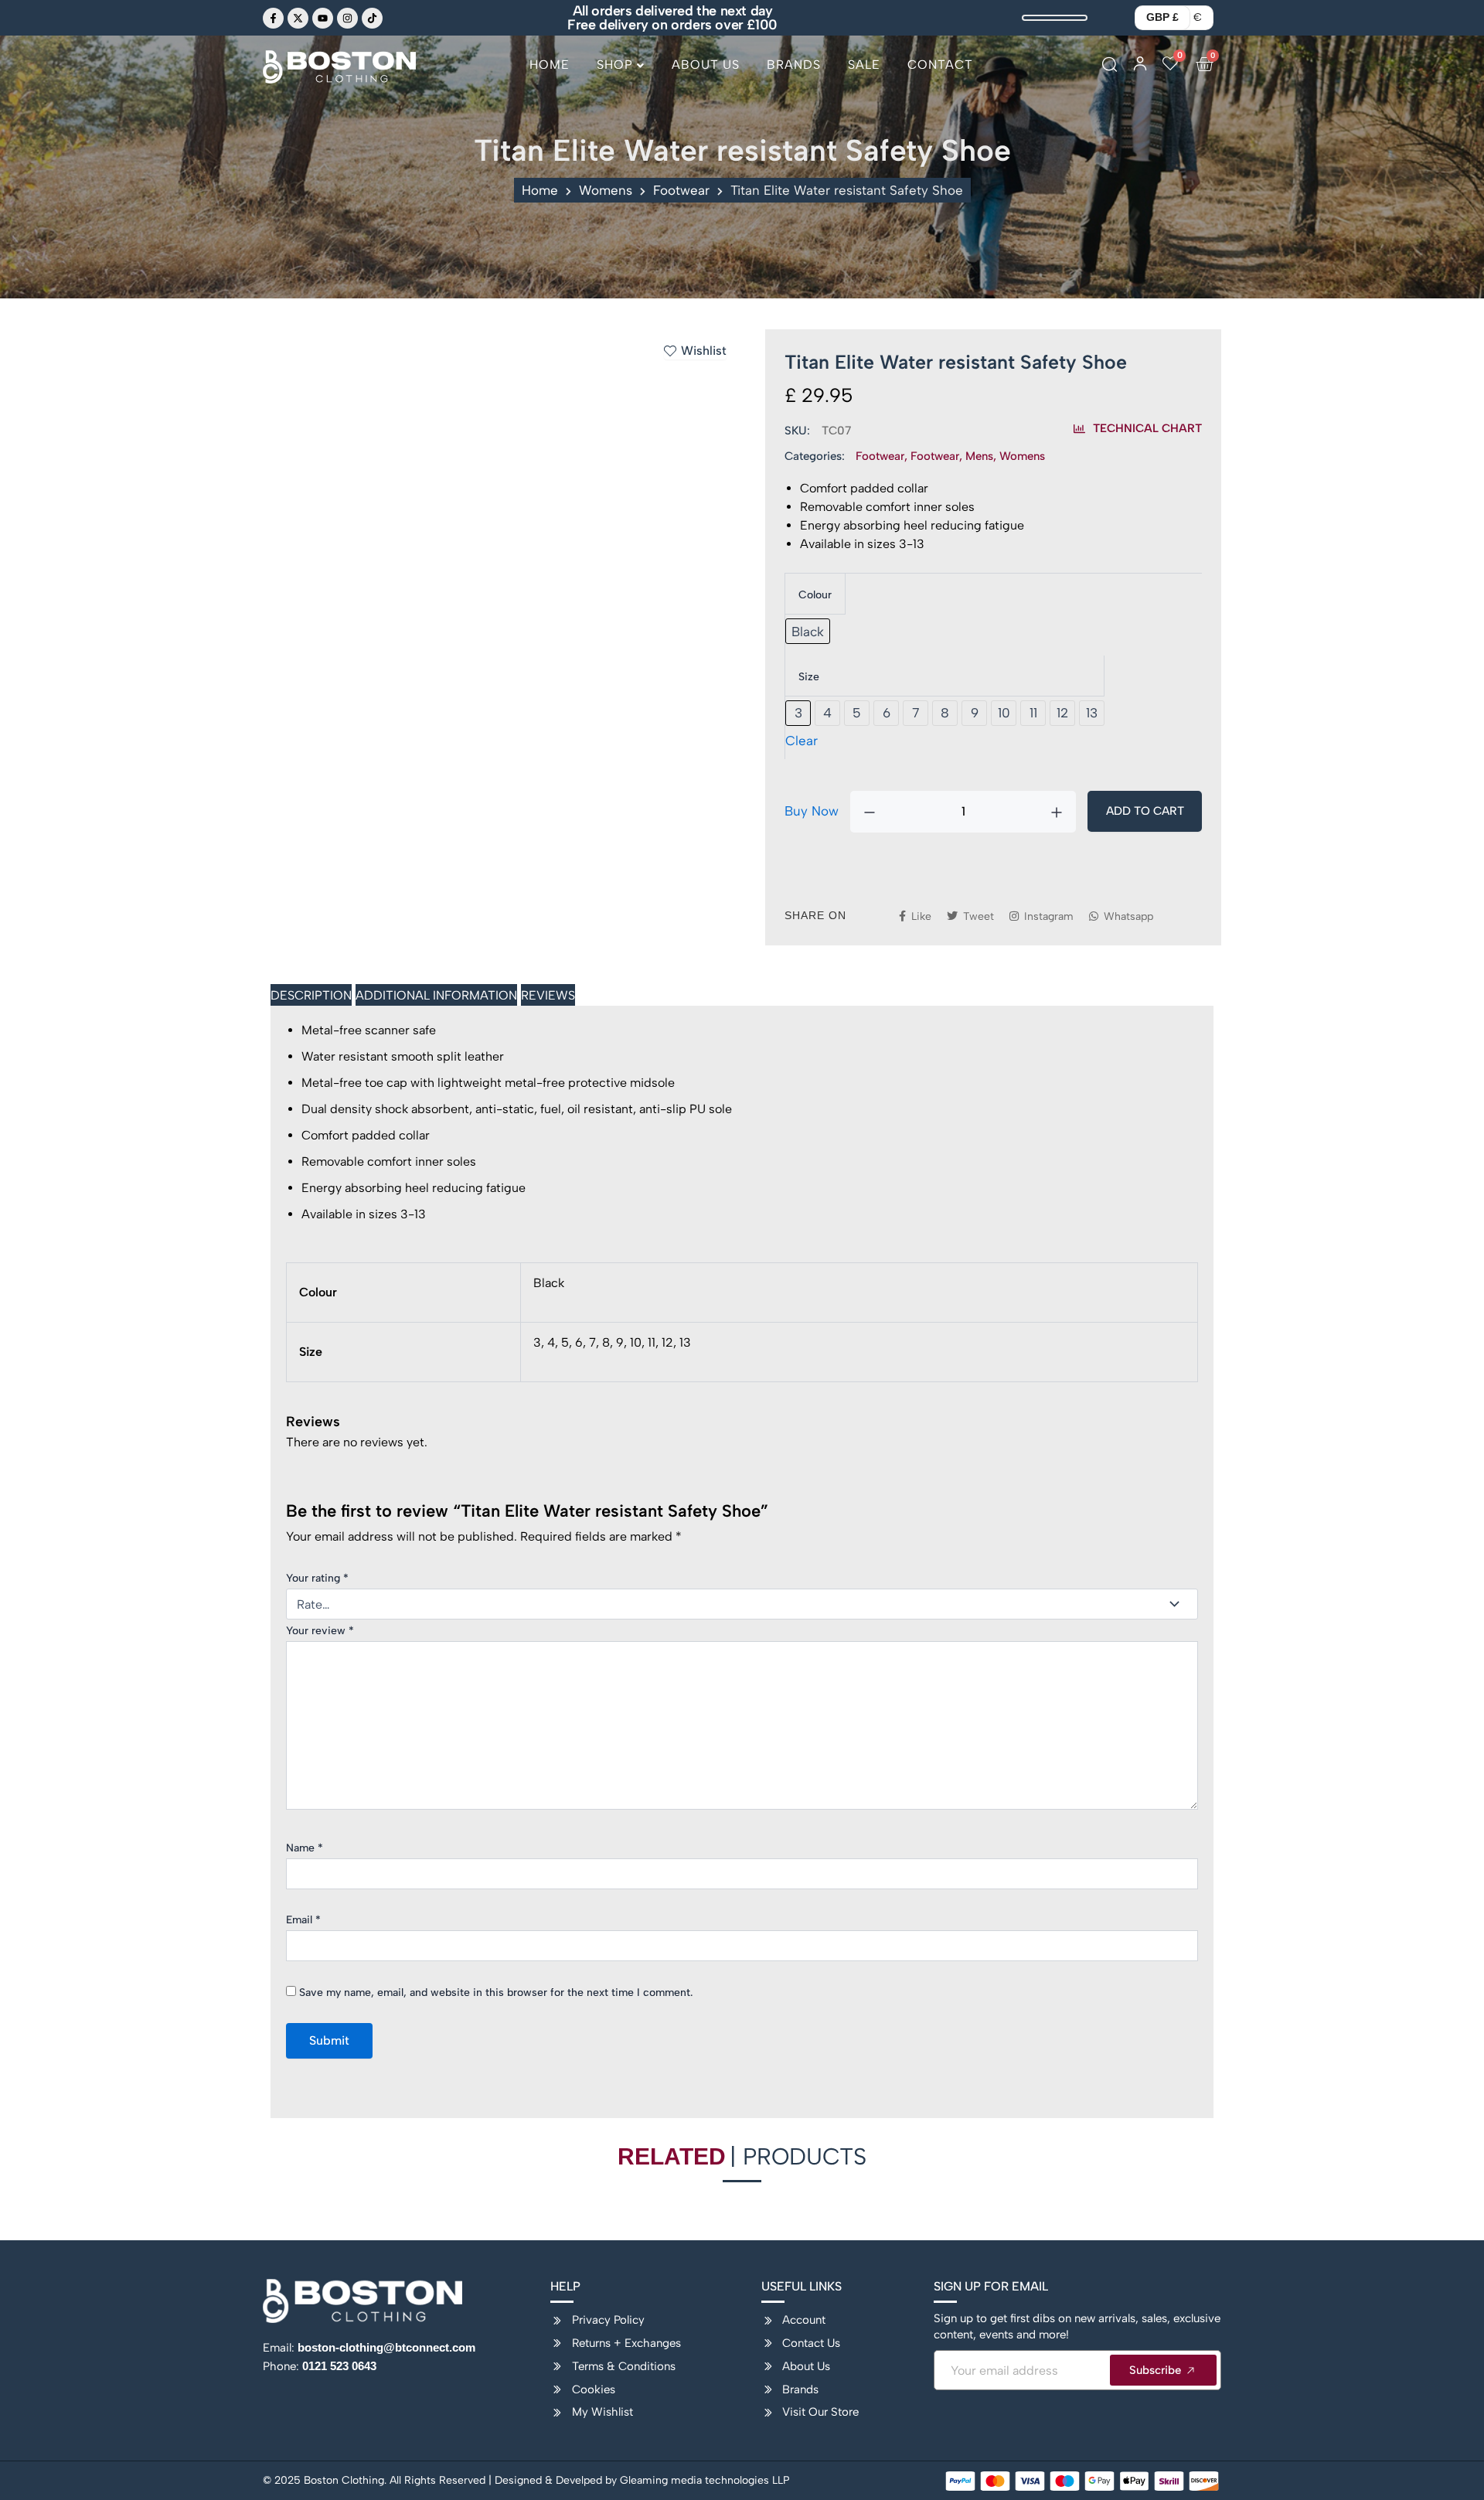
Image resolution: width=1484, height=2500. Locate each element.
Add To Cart (1145, 811)
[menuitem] (621, 71)
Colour (815, 595)
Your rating (317, 1578)
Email (303, 1920)
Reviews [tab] (548, 995)
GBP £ (1162, 17)
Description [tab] (311, 995)
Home (540, 190)
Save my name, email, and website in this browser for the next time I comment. (496, 1993)
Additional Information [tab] (436, 995)
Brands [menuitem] (794, 65)
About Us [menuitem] (706, 65)
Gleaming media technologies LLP (705, 2480)
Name (305, 1848)
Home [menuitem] (550, 65)
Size (809, 677)
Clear (802, 741)
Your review (320, 1631)
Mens (979, 456)
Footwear (681, 190)
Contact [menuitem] (940, 65)
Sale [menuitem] (864, 65)
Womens (606, 190)
